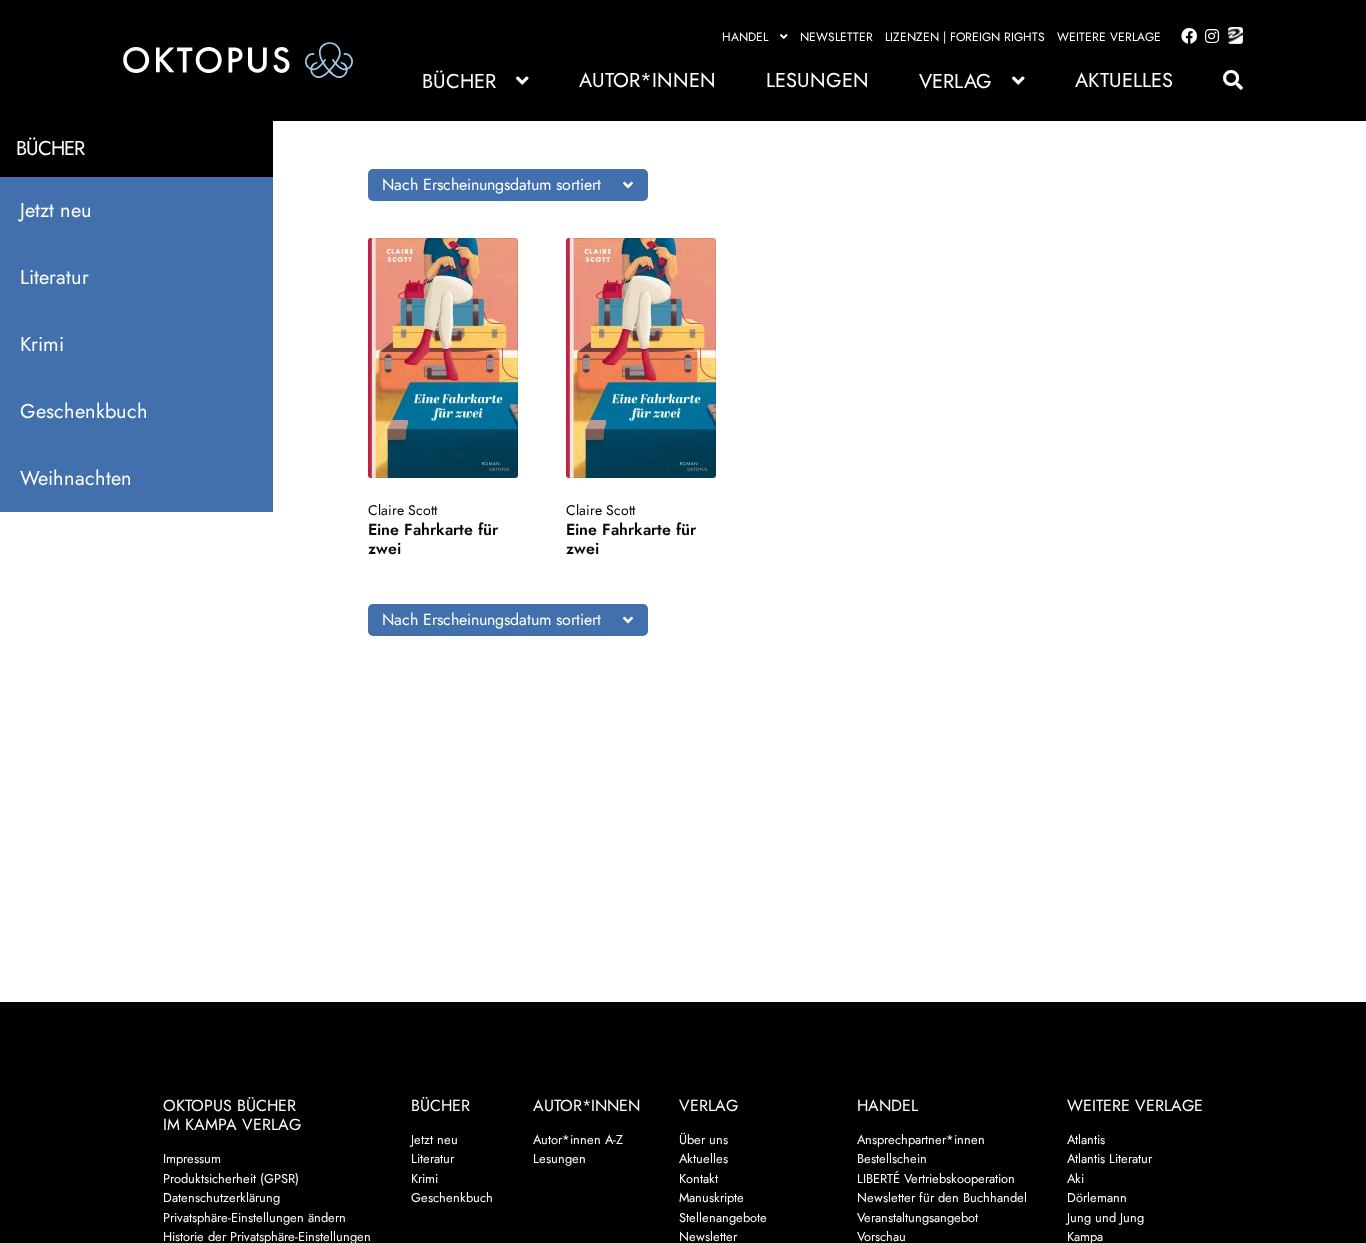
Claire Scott (402, 510)
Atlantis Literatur (1109, 1158)
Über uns (703, 1139)
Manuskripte (711, 1197)
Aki (1075, 1178)
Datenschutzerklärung (221, 1197)
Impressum (192, 1158)
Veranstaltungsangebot (917, 1217)
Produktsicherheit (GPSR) (231, 1178)
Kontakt (698, 1178)
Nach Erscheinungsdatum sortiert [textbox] (491, 184)
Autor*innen (647, 80)
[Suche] (1223, 80)
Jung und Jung (1105, 1217)
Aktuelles (1124, 80)
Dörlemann (1097, 1197)
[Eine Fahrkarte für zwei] (449, 358)
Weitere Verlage (1109, 37)
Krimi (42, 344)
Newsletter (836, 37)
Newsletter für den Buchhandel (942, 1197)
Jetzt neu (56, 210)
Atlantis (1086, 1139)
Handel (745, 37)
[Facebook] (1185, 37)
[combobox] (508, 185)
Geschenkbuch (84, 411)
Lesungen (817, 80)
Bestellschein (892, 1158)
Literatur (54, 277)
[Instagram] (1208, 37)
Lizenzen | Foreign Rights (965, 37)
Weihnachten (76, 478)
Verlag (955, 81)
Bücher (459, 81)
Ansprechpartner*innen (921, 1139)
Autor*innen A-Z (578, 1139)
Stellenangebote (723, 1217)
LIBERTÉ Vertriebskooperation (936, 1178)
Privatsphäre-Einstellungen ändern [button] (254, 1217)
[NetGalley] (1231, 37)
